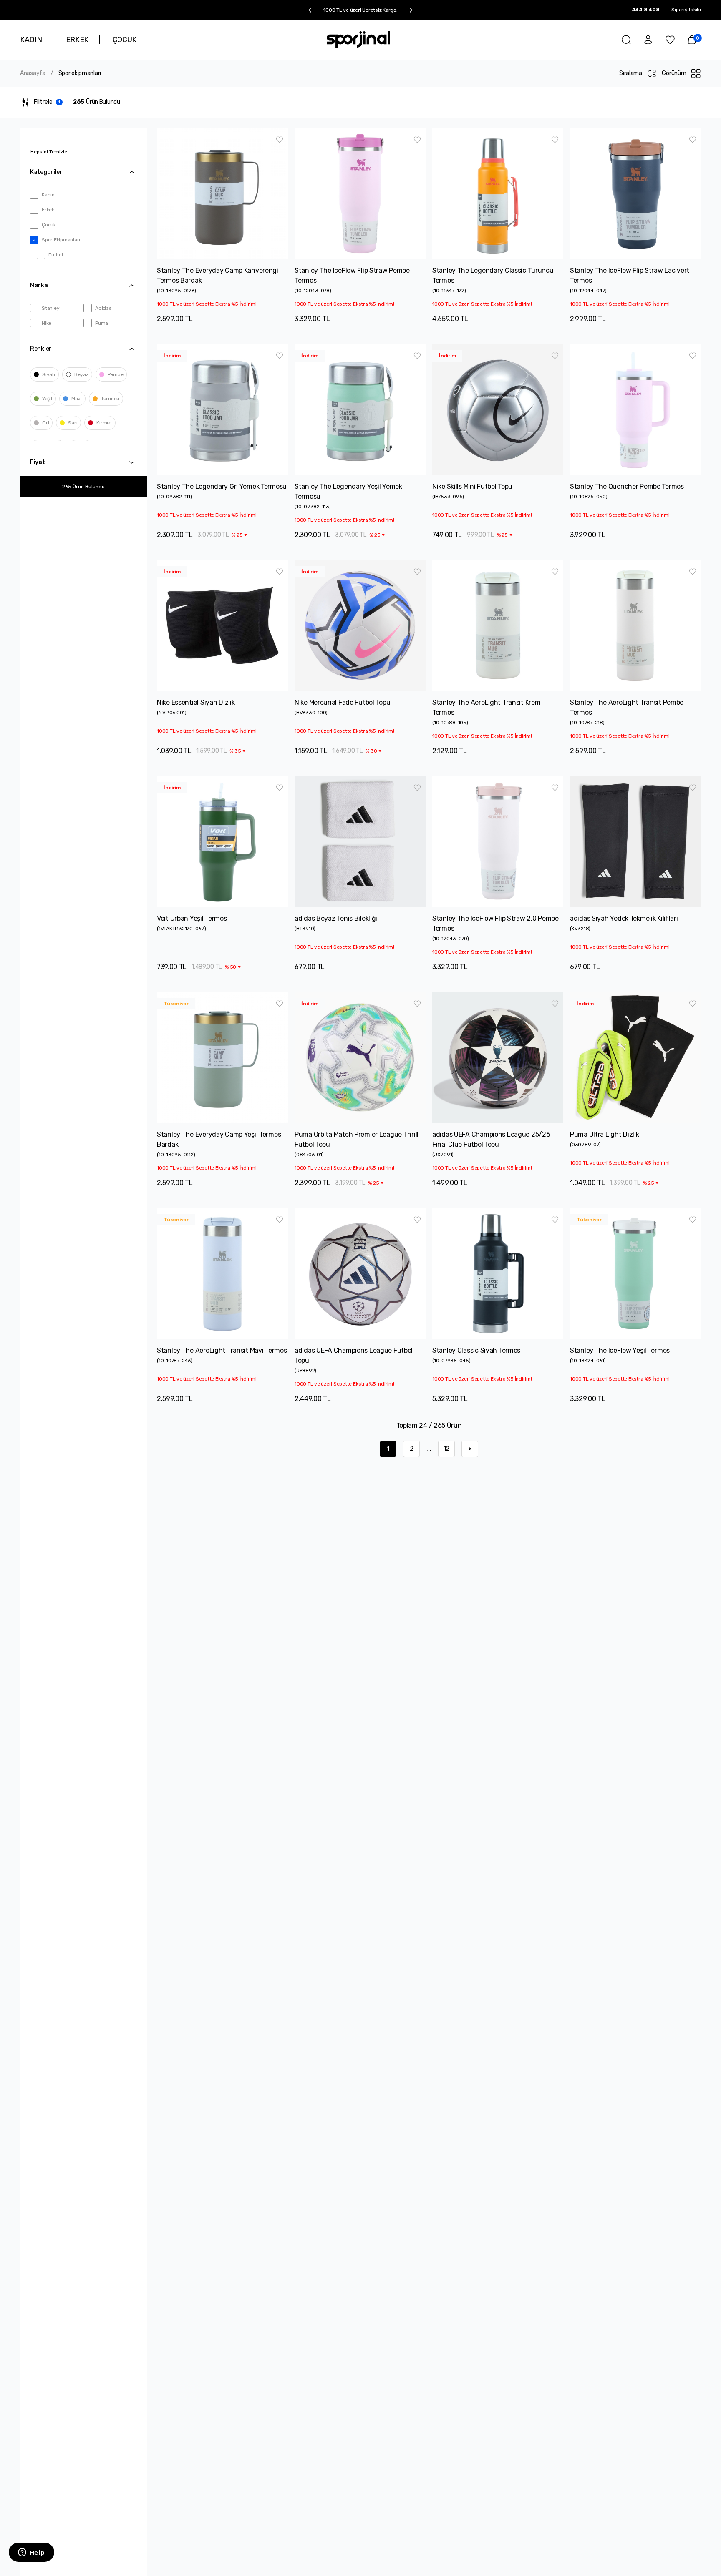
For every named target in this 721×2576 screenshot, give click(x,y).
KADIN (31, 40)
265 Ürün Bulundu (83, 487)
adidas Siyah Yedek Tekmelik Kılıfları (624, 918)
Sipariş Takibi (686, 10)
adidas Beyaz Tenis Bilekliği (336, 918)
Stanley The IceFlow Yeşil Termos (620, 1350)
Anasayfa (33, 73)
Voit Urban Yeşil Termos (192, 918)
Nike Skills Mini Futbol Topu (472, 486)
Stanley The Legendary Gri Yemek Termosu (222, 486)
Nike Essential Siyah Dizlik (196, 702)
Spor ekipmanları (80, 73)
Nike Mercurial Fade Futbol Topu (342, 702)
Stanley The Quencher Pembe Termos (627, 486)
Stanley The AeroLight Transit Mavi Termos (222, 1350)
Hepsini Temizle (49, 152)
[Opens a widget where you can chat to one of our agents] (31, 2553)
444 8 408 (646, 10)
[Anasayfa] (359, 39)
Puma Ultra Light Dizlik (605, 1134)
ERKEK (77, 40)
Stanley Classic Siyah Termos (476, 1350)
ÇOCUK (125, 40)
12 (446, 1449)
